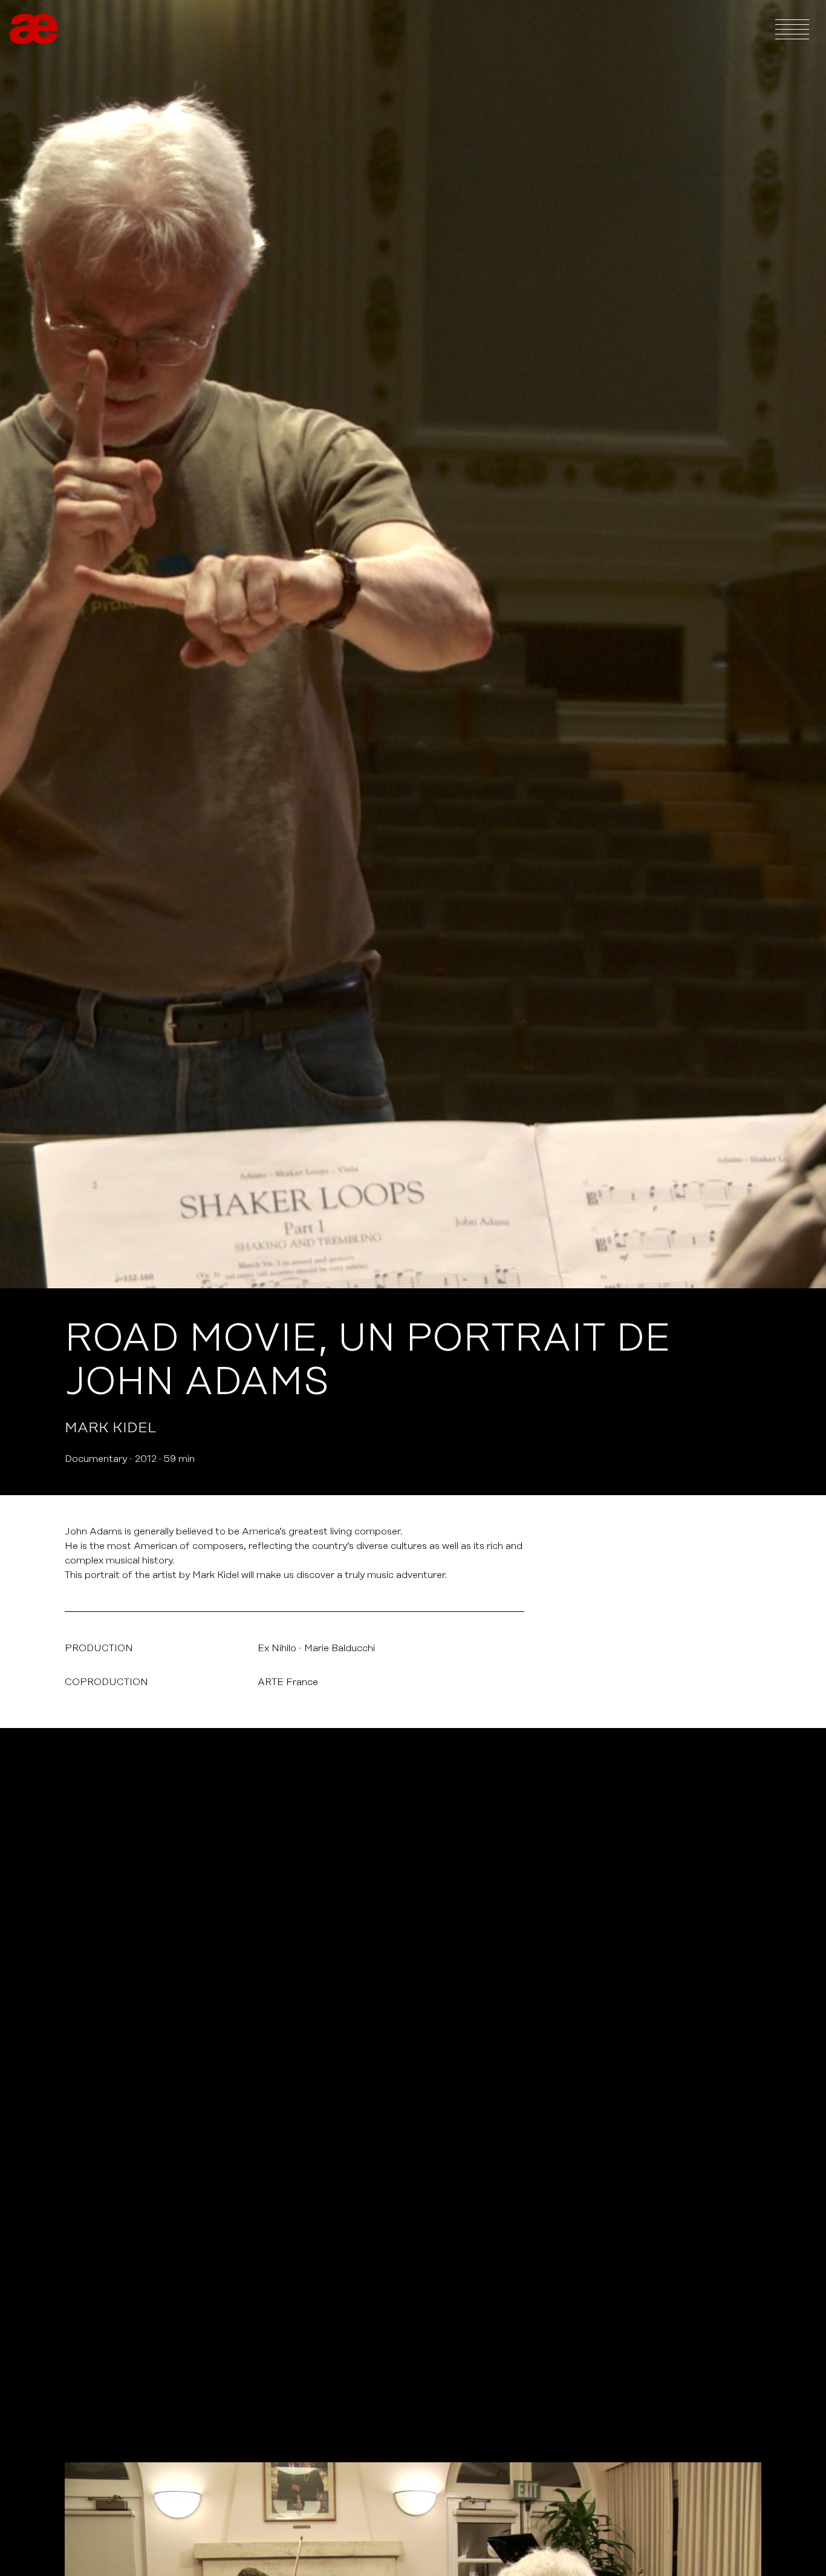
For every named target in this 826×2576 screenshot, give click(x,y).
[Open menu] (792, 29)
